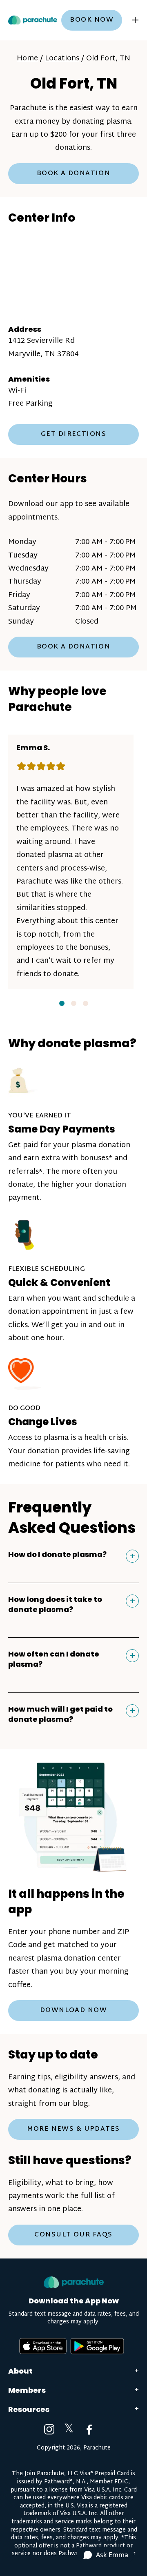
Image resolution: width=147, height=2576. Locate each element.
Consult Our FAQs (73, 2235)
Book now (92, 20)
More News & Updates (73, 2129)
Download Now (73, 2011)
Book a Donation (74, 174)
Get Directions (73, 434)
